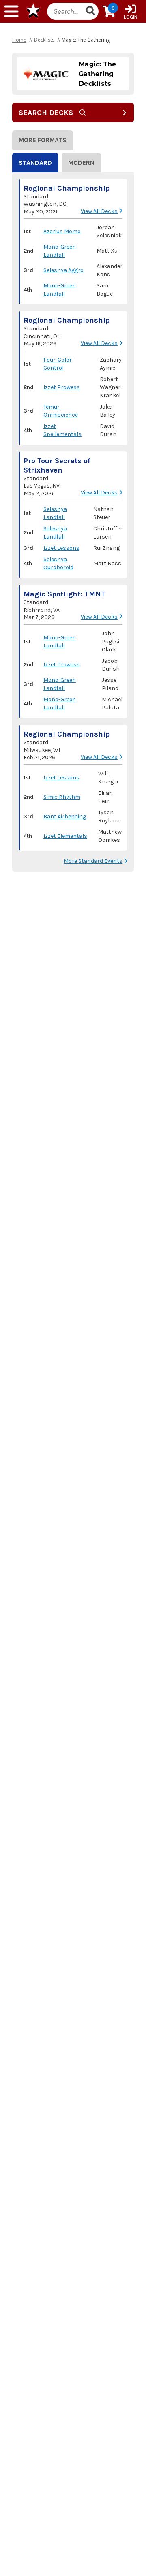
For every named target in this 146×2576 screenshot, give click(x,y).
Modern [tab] (81, 163)
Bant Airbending (65, 816)
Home (19, 40)
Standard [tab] (35, 163)
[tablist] (73, 151)
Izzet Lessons (61, 548)
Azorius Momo (62, 231)
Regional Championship (67, 188)
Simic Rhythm (62, 797)
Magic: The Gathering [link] (86, 40)
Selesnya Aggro (63, 270)
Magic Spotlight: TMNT (64, 594)
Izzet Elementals (65, 836)
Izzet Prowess (62, 387)
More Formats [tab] (43, 140)
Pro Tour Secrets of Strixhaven (57, 465)
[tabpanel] (73, 522)
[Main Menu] (11, 11)
